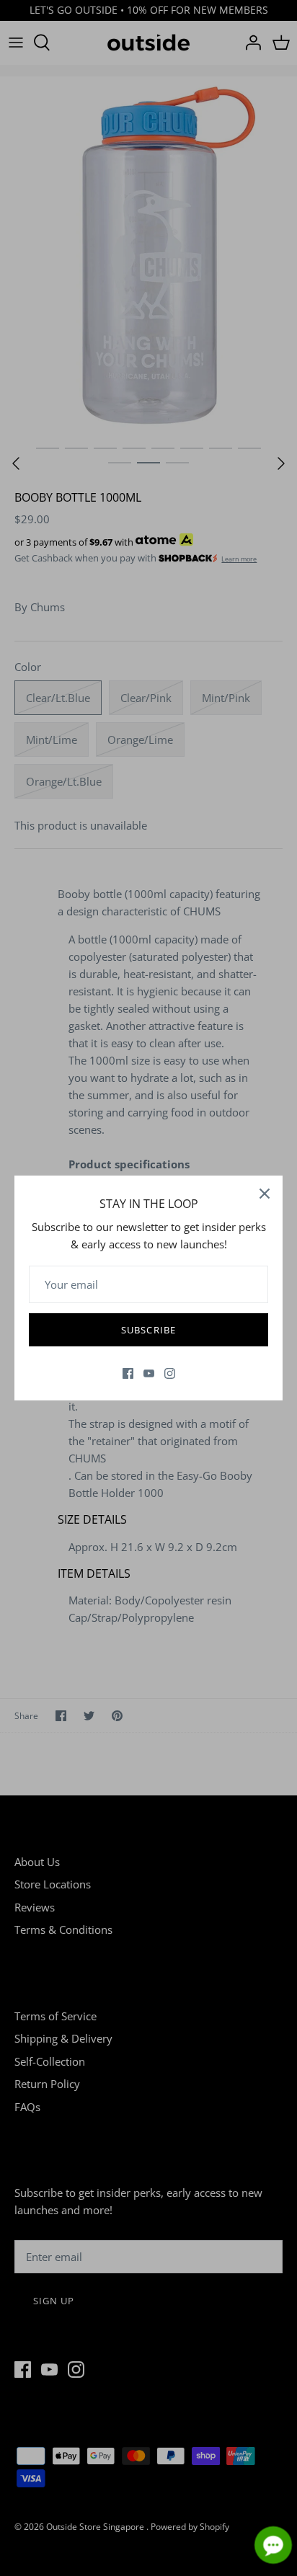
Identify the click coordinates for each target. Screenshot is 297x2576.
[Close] (265, 1194)
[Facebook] (128, 1373)
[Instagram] (170, 1373)
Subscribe (148, 1330)
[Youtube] (149, 1373)
